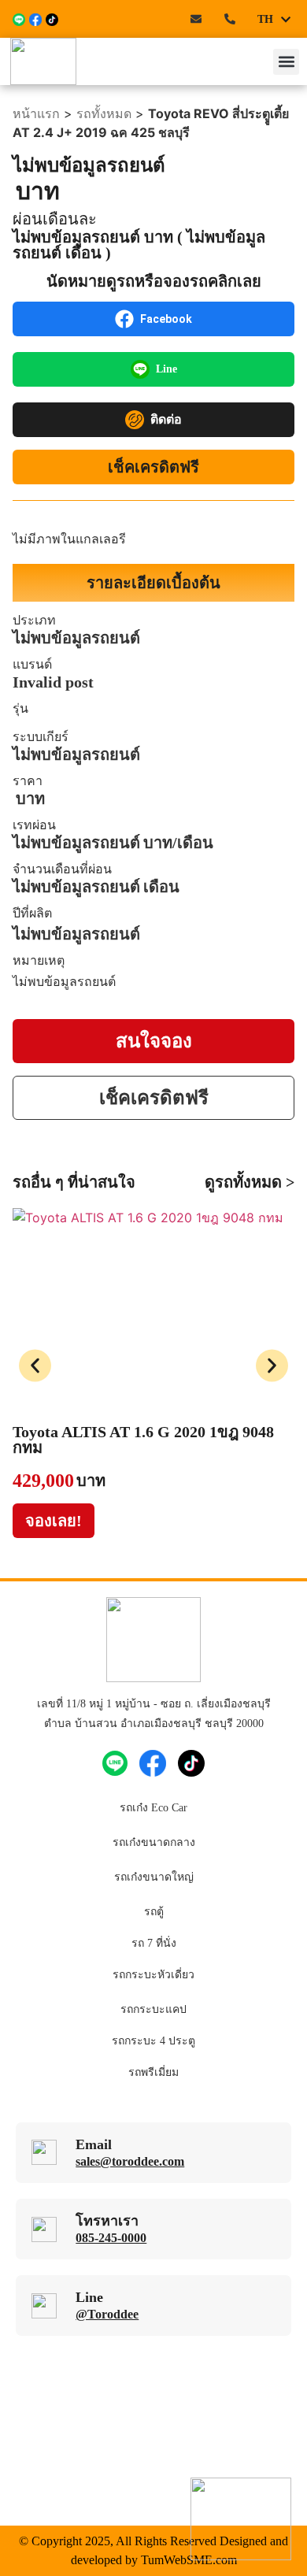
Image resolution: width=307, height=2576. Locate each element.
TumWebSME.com (189, 2560)
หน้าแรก (36, 113)
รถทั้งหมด (104, 113)
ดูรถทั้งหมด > (250, 1182)
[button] (286, 62)
